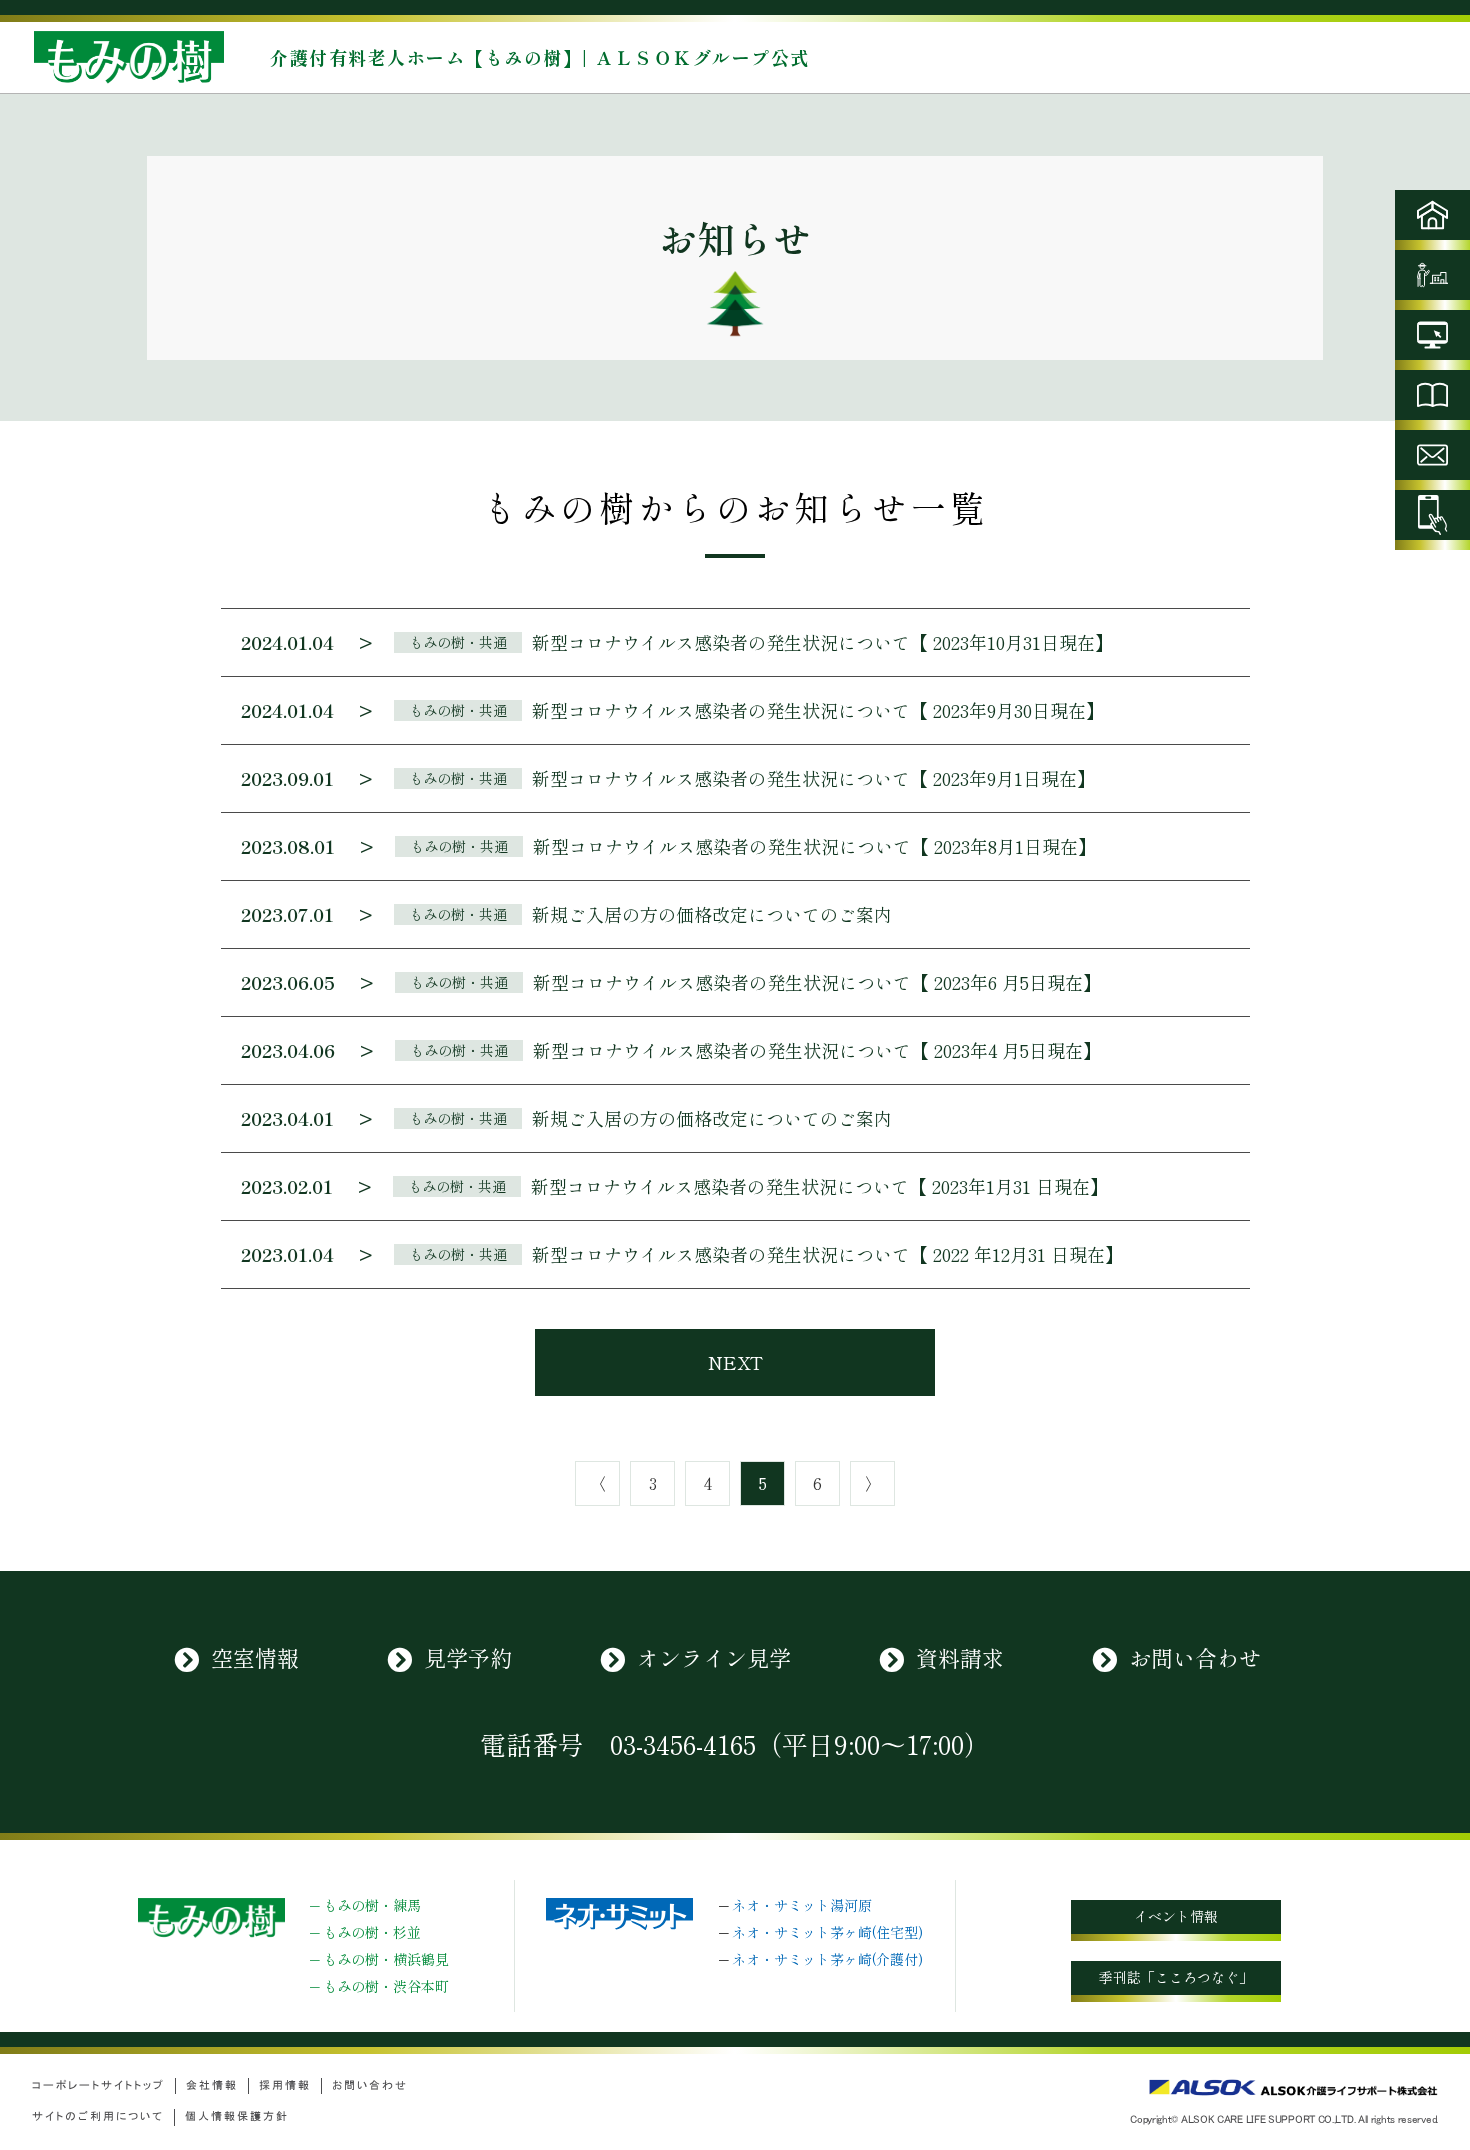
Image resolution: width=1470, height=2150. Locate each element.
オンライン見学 (714, 1657)
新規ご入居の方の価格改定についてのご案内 (712, 914)
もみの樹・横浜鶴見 (386, 1959)
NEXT (735, 1362)
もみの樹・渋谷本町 (386, 1986)
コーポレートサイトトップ (98, 2085)
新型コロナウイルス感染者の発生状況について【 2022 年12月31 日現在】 (827, 1254)
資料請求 (960, 1657)
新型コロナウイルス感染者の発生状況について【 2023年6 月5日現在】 (817, 982)
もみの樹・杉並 (372, 1932)
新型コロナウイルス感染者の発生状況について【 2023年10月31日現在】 (822, 642)
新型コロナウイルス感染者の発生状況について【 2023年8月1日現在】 (814, 846)
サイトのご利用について (98, 2116)
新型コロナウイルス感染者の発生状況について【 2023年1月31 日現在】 (819, 1186)
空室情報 (255, 1657)
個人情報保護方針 (237, 2116)
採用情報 (285, 2085)
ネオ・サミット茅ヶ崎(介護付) (827, 1959)
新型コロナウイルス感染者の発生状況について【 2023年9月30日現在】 (818, 710)
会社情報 (212, 2085)
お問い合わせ (1195, 1657)
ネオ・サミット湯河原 (802, 1905)
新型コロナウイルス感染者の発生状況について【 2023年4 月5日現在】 (817, 1050)
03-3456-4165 (683, 1743)
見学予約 (468, 1657)
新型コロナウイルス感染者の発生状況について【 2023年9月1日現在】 (813, 778)
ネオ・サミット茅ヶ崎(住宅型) (827, 1932)
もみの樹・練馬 (372, 1905)
